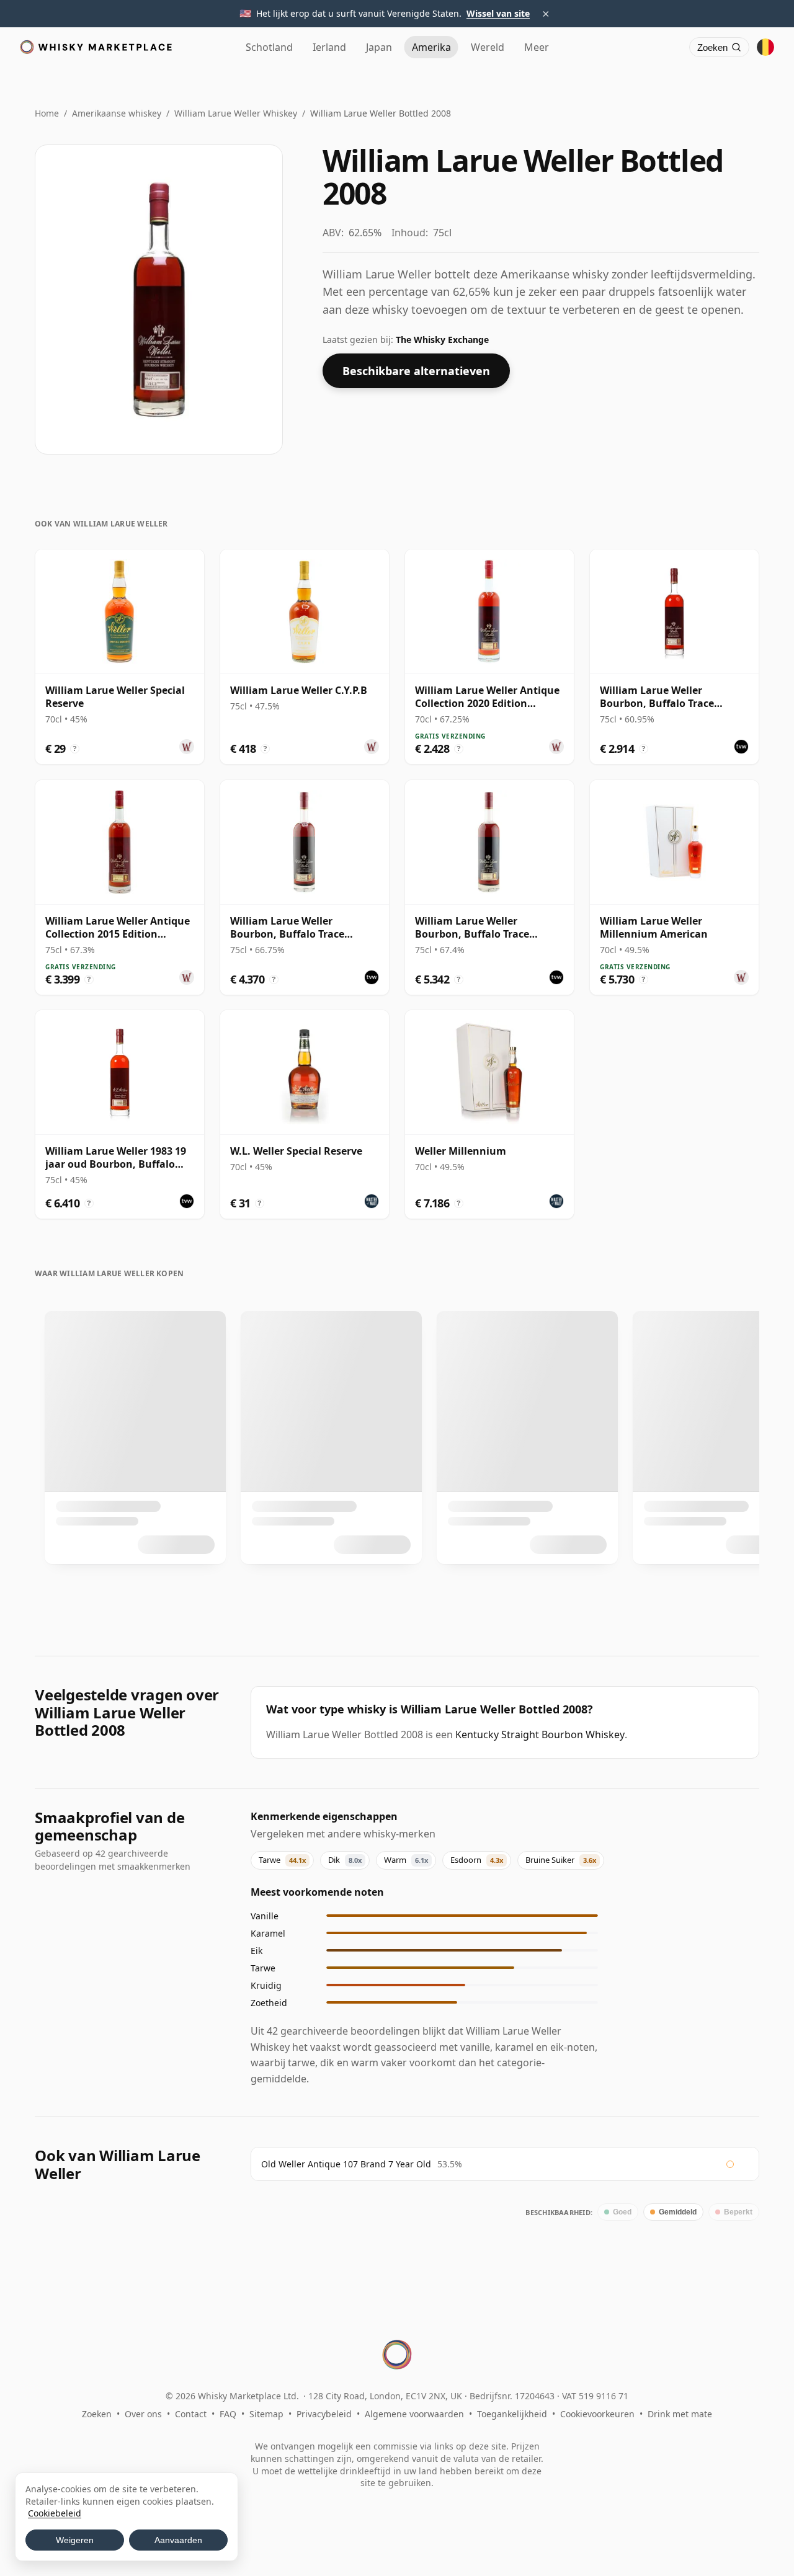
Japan (379, 47)
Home (47, 113)
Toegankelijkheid (512, 2414)
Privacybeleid (324, 2414)
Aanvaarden (178, 2540)
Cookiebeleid (55, 2513)
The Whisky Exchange (442, 340)
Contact (191, 2414)
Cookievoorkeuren (597, 2414)
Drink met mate (680, 2414)
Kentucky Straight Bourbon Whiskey (540, 1734)
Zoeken (97, 2414)
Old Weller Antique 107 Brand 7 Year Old (346, 2164)
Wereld (488, 47)
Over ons (143, 2414)
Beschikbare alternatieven (416, 371)
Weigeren (75, 2540)
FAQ (228, 2414)
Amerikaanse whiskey (117, 113)
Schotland (269, 47)
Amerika (431, 47)
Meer (537, 47)
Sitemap (266, 2414)
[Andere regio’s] (765, 47)
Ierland (329, 47)
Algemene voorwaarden (414, 2414)
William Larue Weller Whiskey (236, 113)
